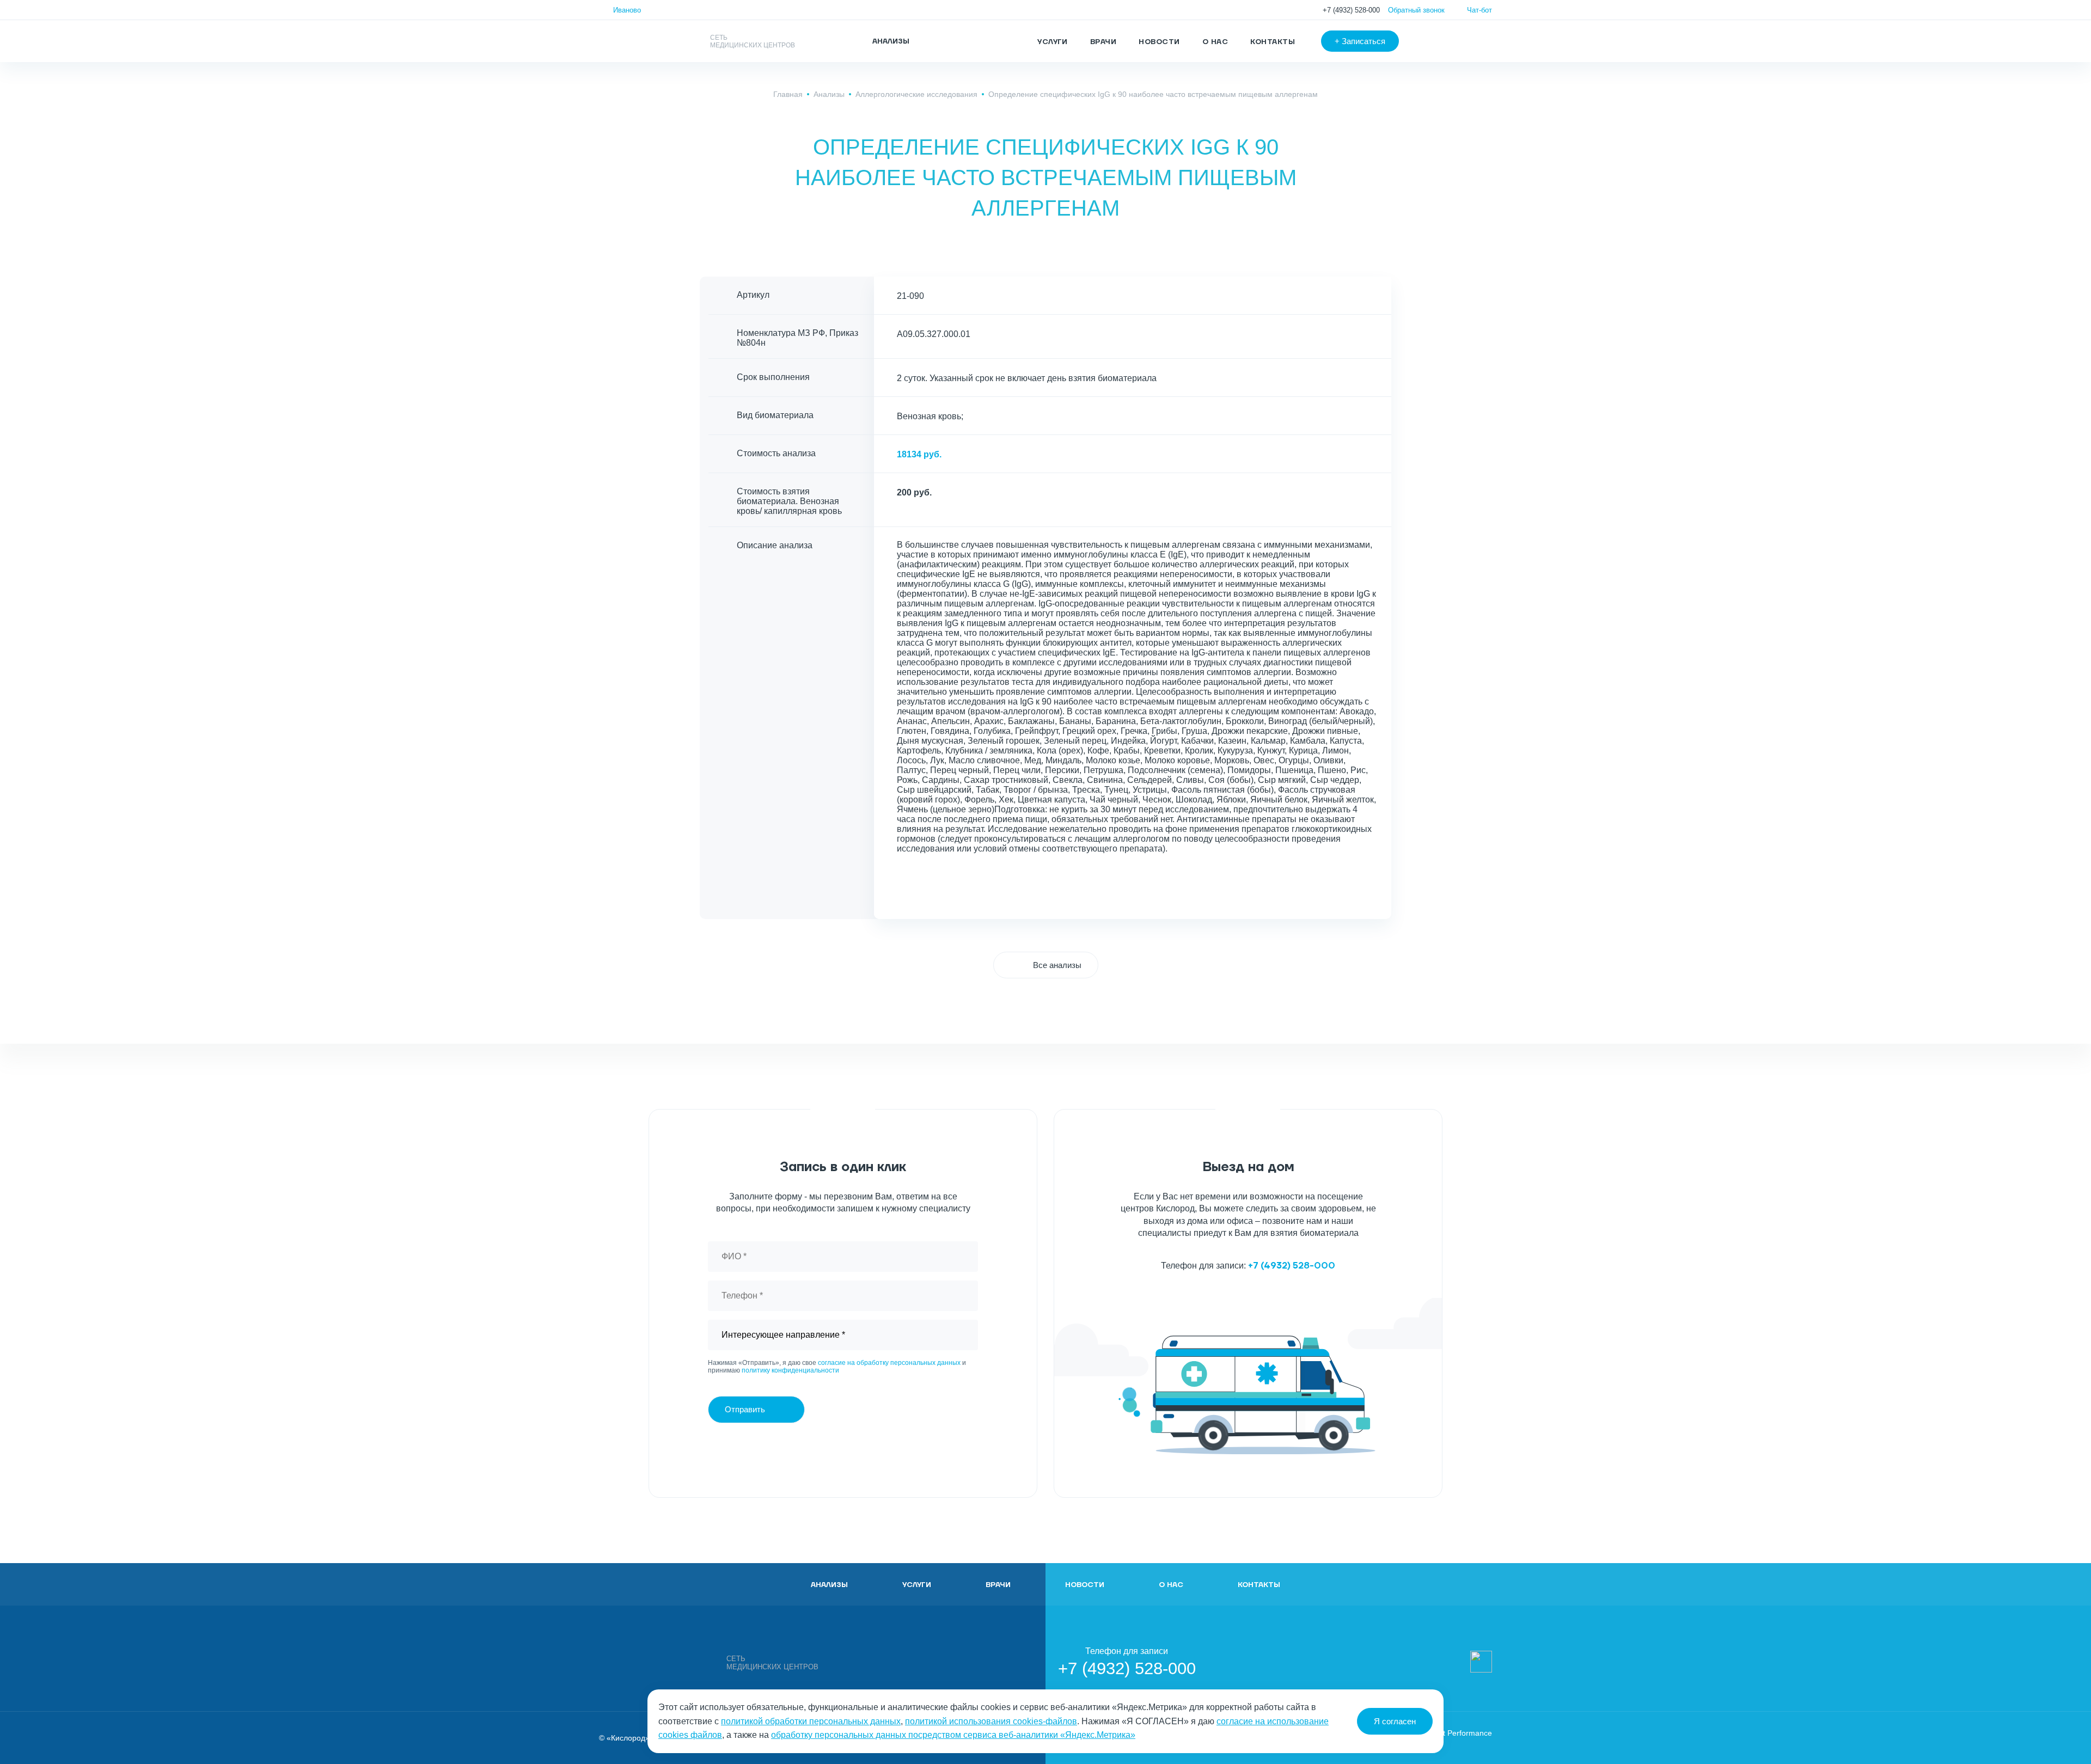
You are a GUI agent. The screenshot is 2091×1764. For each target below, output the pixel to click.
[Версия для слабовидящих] (1434, 41)
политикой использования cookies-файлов (991, 1721)
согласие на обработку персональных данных (889, 1363)
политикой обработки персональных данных (811, 1721)
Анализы (829, 94)
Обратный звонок (1416, 10)
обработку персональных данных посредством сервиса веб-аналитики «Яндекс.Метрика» (953, 1735)
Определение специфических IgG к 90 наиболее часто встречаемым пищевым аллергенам (1153, 94)
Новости (1159, 42)
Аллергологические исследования (916, 94)
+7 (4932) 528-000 (1351, 10)
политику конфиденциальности (790, 1370)
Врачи (1103, 42)
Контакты (1273, 42)
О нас (1215, 42)
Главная (788, 94)
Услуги (1053, 42)
